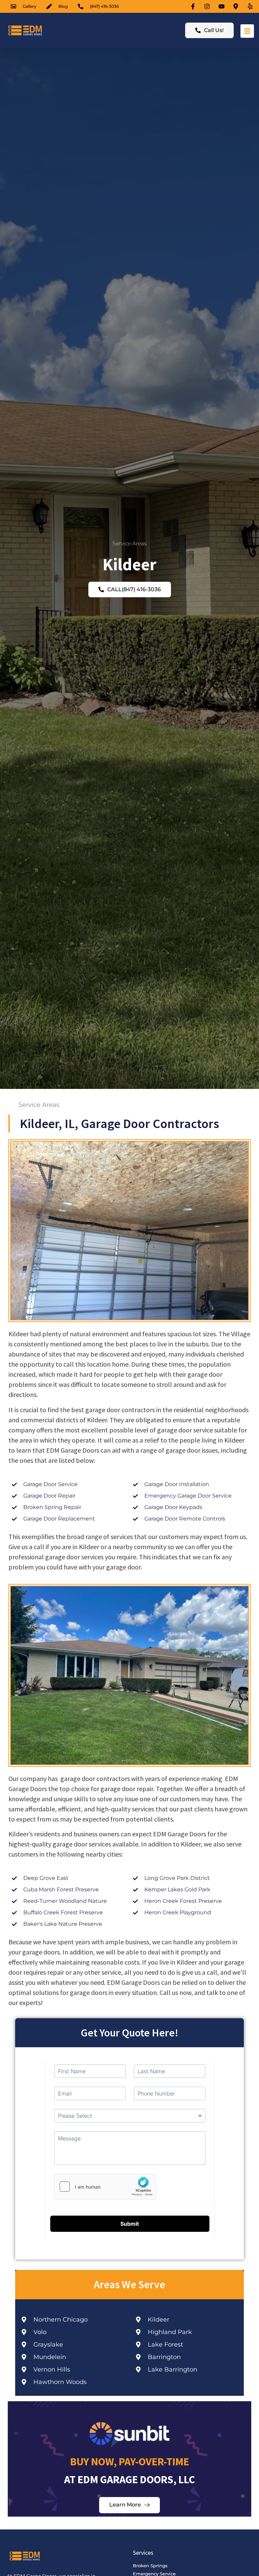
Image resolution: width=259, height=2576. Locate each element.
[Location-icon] (237, 6)
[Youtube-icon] (223, 6)
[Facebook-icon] (194, 6)
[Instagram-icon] (208, 6)
